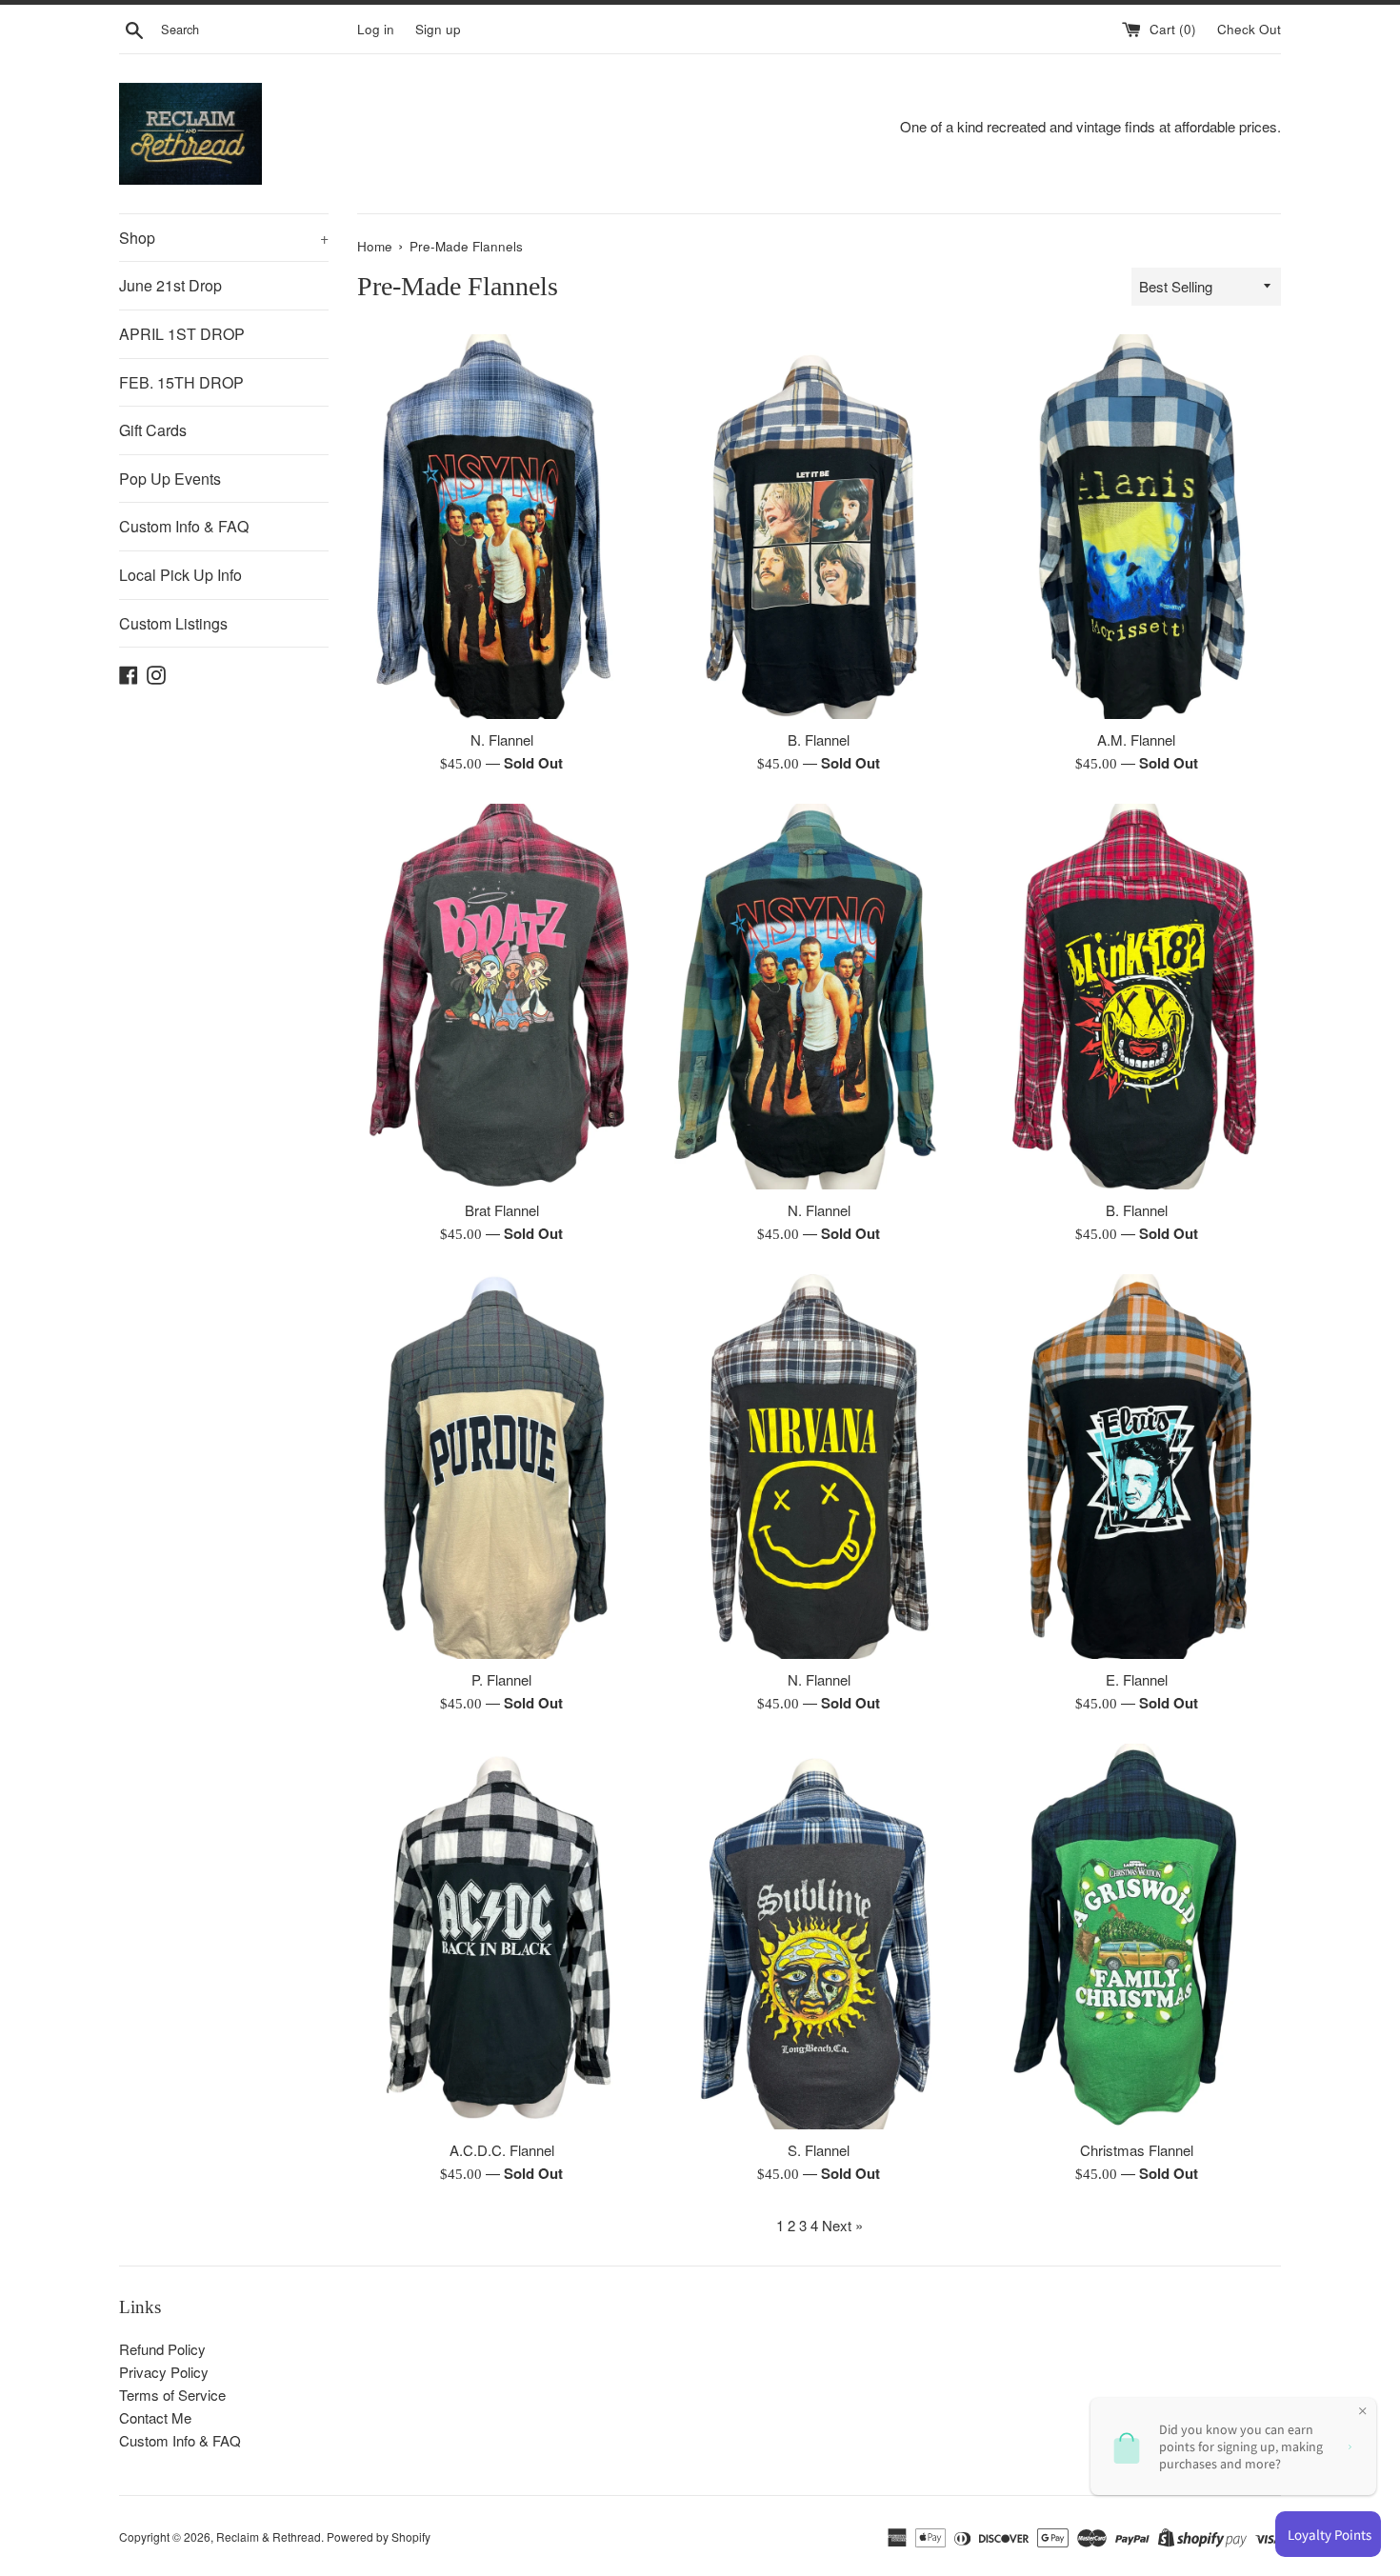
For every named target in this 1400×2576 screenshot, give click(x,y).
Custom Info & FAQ (184, 526)
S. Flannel (819, 2150)
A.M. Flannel (1136, 739)
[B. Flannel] (819, 527)
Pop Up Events (170, 479)
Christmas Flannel (1137, 2150)
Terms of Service (172, 2395)
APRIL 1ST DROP (182, 334)
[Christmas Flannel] (1137, 1936)
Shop (224, 238)
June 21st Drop (170, 285)
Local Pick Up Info (180, 575)
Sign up (438, 29)
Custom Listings (173, 623)
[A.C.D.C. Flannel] (501, 1936)
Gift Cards (153, 430)
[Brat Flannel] (501, 996)
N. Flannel (502, 739)
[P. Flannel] (501, 1467)
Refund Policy (162, 2349)
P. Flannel (501, 1679)
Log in (376, 29)
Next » (842, 2225)
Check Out (1249, 29)
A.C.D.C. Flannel (502, 2150)
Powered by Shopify (379, 2536)
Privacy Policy (164, 2372)
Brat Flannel (502, 1210)
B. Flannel (819, 739)
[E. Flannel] (1137, 1467)
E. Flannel (1137, 1679)
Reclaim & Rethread (269, 2536)
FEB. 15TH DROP (181, 382)
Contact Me (155, 2417)
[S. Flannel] (819, 1936)
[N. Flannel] (501, 527)
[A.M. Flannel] (1137, 527)
